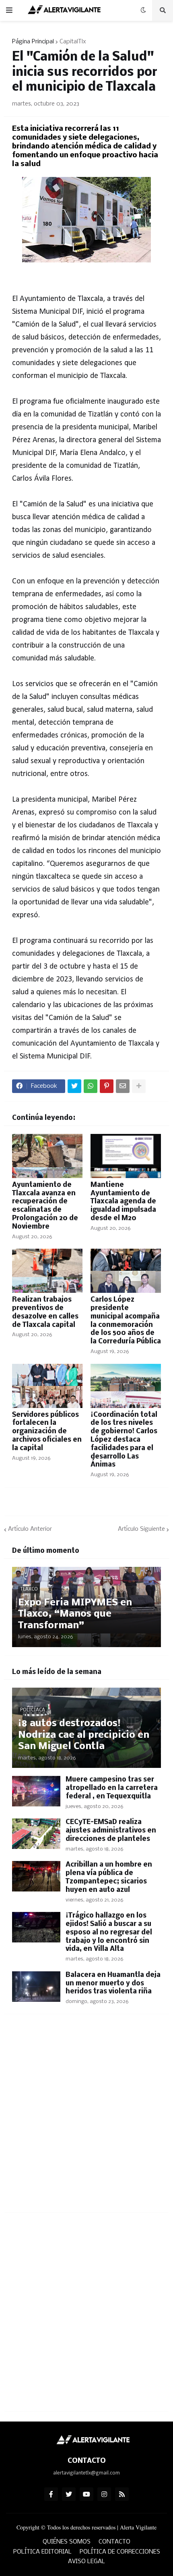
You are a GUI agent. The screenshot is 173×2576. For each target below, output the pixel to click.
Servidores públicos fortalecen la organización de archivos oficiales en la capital (47, 1432)
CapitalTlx (73, 42)
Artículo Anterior (30, 1529)
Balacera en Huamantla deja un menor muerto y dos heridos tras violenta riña (113, 1984)
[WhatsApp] (91, 1086)
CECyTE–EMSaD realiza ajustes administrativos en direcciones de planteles (111, 1831)
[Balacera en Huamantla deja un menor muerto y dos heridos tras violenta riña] (36, 1987)
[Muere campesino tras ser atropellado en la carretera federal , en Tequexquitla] (36, 1791)
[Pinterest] (107, 1086)
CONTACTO (114, 2542)
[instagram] (104, 2494)
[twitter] (69, 2494)
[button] (9, 10)
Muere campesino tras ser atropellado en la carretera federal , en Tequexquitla (112, 1788)
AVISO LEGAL (86, 2562)
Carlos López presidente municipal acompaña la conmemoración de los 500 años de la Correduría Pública (126, 1321)
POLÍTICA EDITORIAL (42, 2552)
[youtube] (86, 2494)
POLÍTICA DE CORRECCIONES (120, 2552)
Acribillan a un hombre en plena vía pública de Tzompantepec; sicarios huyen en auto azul (109, 1877)
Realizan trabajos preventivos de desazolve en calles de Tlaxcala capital (45, 1312)
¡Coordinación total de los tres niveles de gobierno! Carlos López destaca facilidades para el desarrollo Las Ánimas (124, 1440)
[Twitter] (74, 1086)
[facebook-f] (51, 2494)
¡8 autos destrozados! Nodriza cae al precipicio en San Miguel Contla (84, 1735)
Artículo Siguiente (141, 1529)
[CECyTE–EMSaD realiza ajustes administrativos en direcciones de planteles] (36, 1834)
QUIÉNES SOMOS (67, 2542)
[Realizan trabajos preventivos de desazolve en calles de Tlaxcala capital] (47, 1271)
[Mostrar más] (139, 1086)
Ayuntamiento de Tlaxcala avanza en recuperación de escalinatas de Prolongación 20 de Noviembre (45, 1206)
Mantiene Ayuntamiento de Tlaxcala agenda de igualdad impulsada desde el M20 (123, 1202)
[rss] (122, 2494)
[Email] (123, 1086)
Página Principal (33, 42)
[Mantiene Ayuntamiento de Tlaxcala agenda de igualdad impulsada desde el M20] (126, 1156)
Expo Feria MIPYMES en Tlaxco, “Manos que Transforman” (75, 1614)
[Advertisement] (86, 2118)
